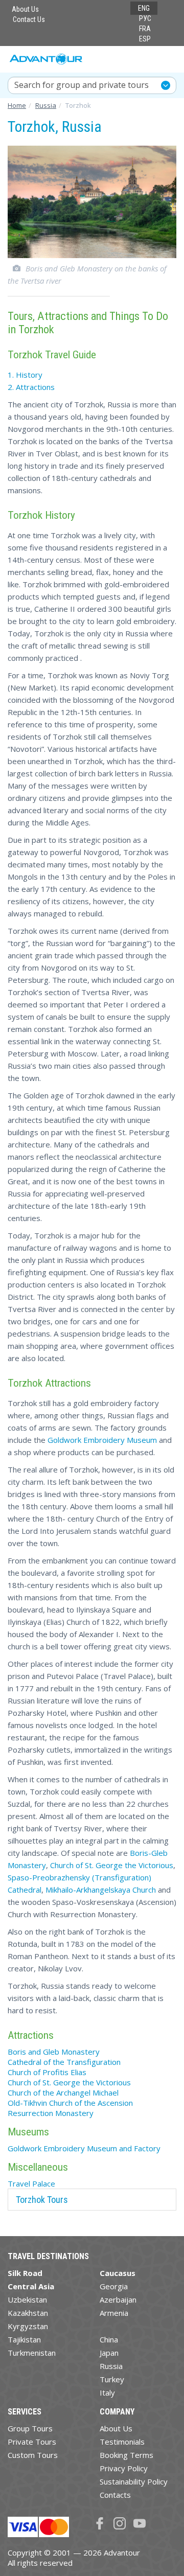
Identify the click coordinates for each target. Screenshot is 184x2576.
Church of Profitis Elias (47, 2072)
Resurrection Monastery (51, 2113)
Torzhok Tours (42, 2200)
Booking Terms (126, 2455)
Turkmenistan (32, 2353)
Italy (107, 2393)
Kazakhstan (28, 2313)
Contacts (115, 2495)
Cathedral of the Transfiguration (64, 2062)
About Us (25, 9)
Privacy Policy (124, 2468)
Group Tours (30, 2428)
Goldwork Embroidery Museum (102, 1440)
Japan (109, 2353)
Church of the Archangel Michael (63, 2092)
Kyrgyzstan (28, 2326)
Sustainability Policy (134, 2481)
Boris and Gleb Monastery (54, 2052)
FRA (145, 29)
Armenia (114, 2313)
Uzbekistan (27, 2299)
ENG (144, 8)
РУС (145, 18)
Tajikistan (24, 2339)
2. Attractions (31, 387)
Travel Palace (31, 2183)
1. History (25, 375)
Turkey (112, 2379)
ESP (145, 39)
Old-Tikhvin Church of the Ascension (70, 2103)
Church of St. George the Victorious (112, 1865)
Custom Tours (33, 2455)
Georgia (114, 2286)
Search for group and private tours (82, 85)
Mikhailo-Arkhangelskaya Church (101, 1890)
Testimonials (122, 2442)
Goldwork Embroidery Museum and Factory (84, 2148)
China (109, 2339)
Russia (111, 2366)
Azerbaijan (118, 2299)
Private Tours (32, 2442)
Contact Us (29, 19)
